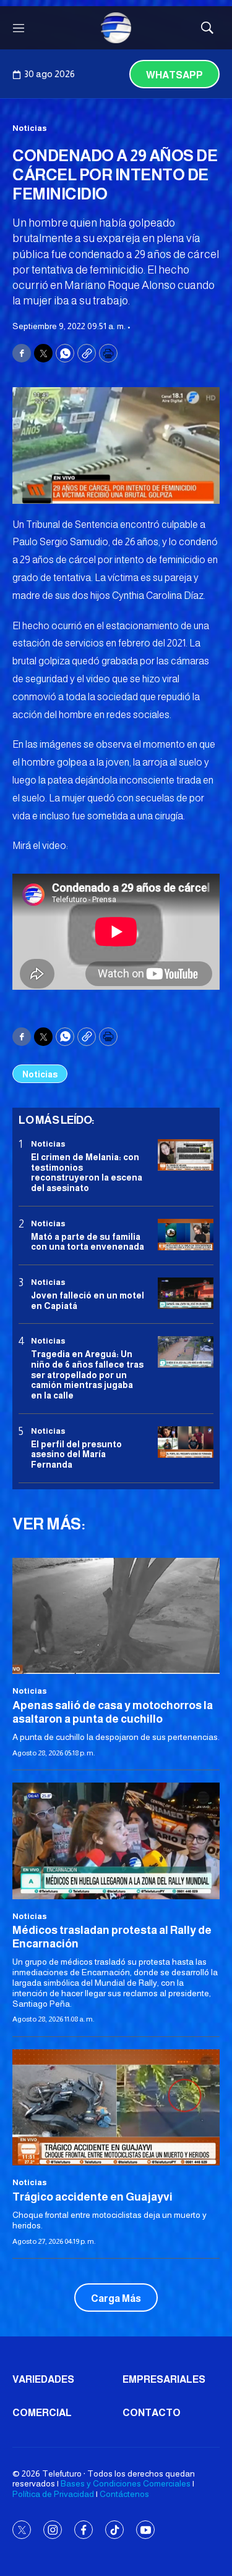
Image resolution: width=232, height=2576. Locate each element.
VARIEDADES (43, 2379)
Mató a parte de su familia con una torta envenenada (88, 1242)
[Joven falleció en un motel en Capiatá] (186, 1293)
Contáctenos (124, 2494)
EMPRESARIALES (164, 2379)
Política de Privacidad (53, 2494)
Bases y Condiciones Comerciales (126, 2483)
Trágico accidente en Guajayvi (92, 2197)
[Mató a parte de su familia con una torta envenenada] (186, 1235)
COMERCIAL (42, 2413)
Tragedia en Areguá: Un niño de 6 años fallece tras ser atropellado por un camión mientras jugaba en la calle (87, 1375)
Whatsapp (174, 75)
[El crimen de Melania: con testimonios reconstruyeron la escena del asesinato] (186, 1155)
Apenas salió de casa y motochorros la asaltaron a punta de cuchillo (113, 1712)
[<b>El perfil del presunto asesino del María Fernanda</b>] (186, 1442)
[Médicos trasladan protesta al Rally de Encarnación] (116, 1841)
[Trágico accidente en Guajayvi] (116, 2107)
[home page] (116, 28)
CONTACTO (152, 2413)
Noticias (30, 128)
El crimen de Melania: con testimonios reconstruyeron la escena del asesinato (87, 1173)
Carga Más (116, 2298)
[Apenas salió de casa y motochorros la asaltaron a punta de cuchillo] (116, 1616)
